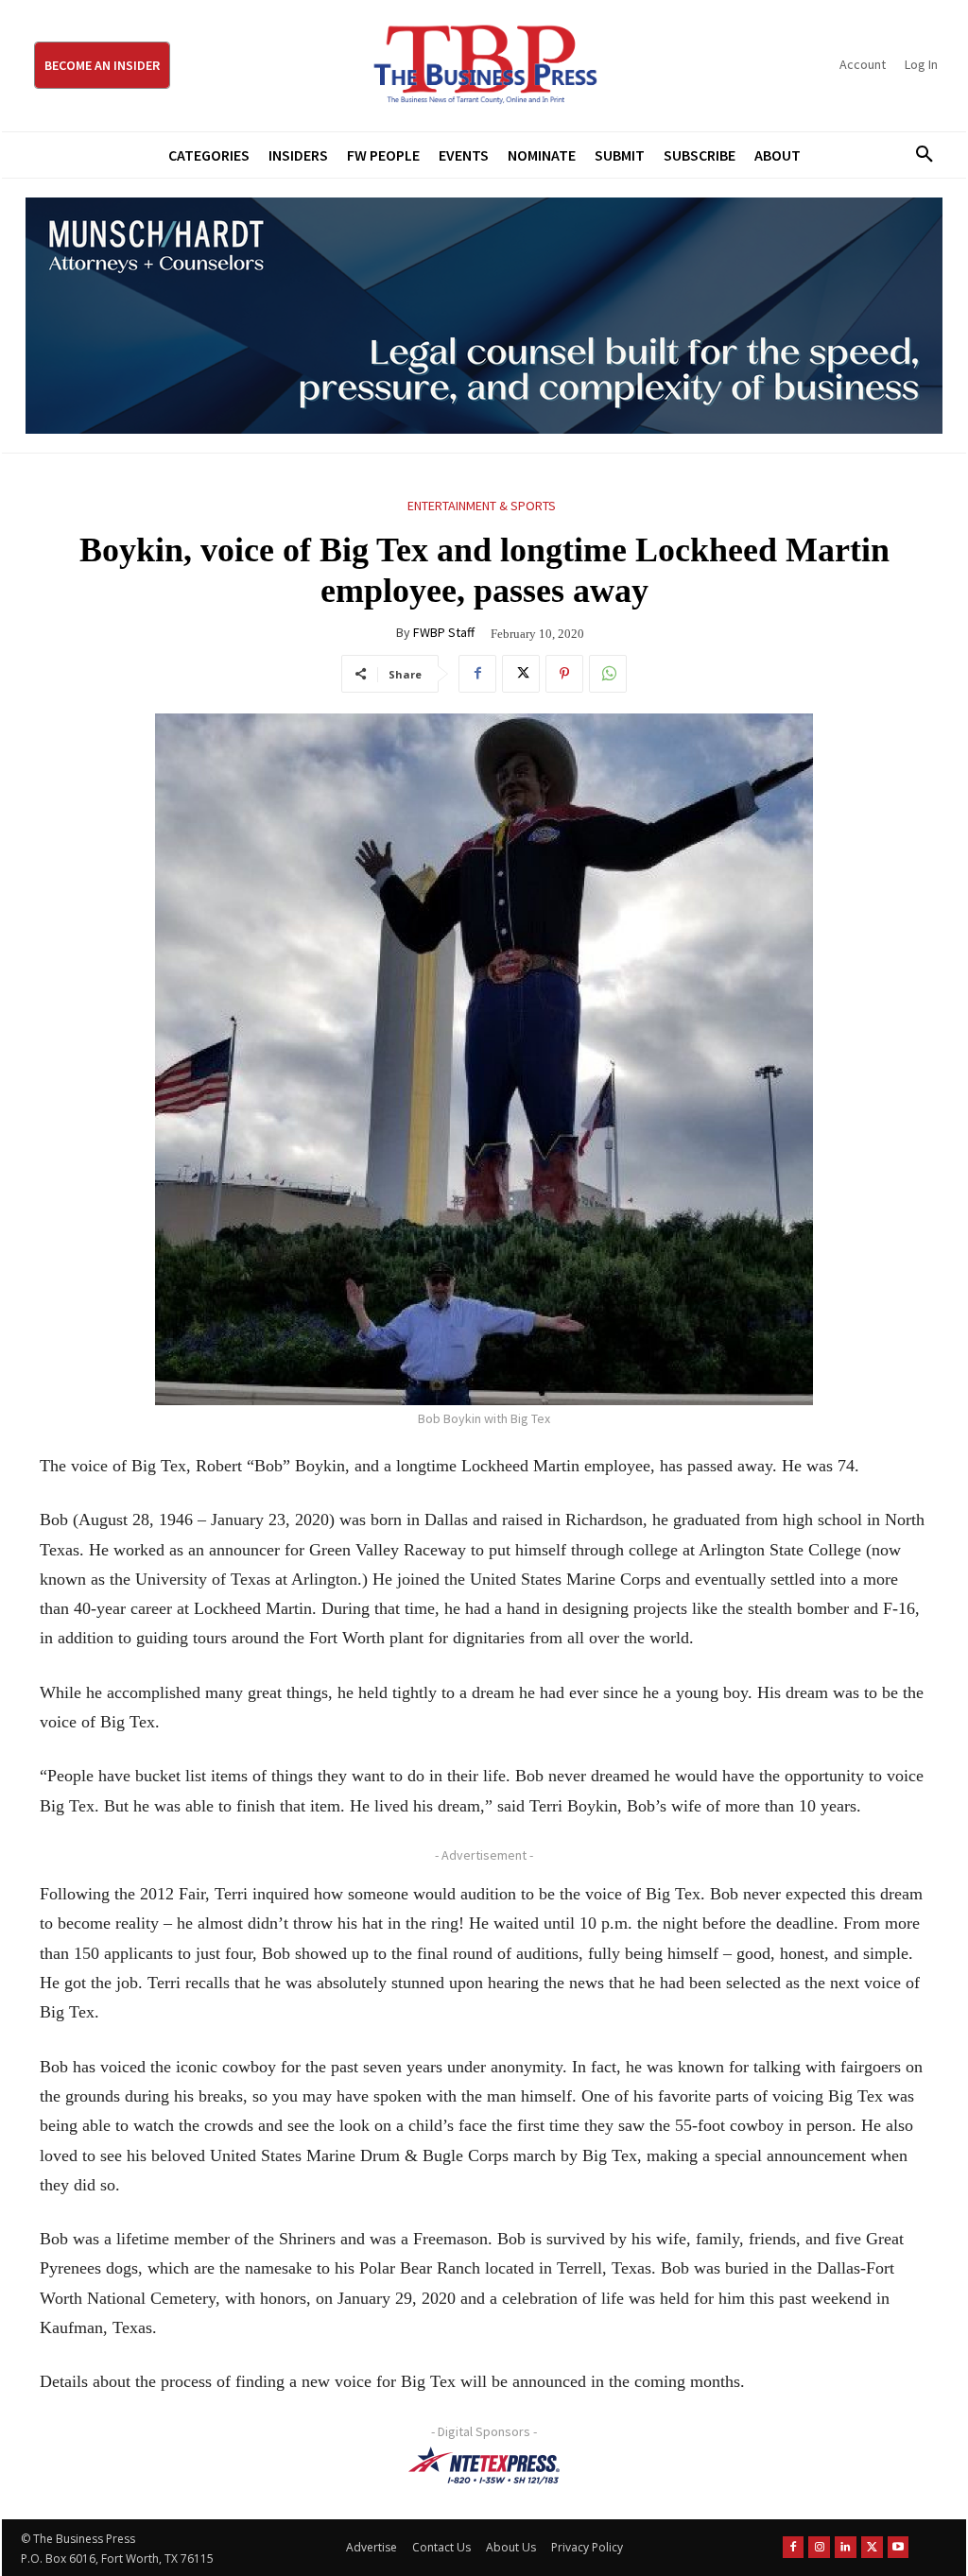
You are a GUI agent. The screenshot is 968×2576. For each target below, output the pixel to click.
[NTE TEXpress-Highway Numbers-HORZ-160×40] (484, 2465)
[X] (521, 674)
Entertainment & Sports (482, 506)
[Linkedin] (846, 2547)
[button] (918, 155)
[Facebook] (477, 674)
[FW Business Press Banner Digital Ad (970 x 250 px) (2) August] (484, 316)
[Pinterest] (564, 674)
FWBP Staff (444, 632)
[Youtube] (899, 2547)
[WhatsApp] (608, 674)
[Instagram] (819, 2547)
